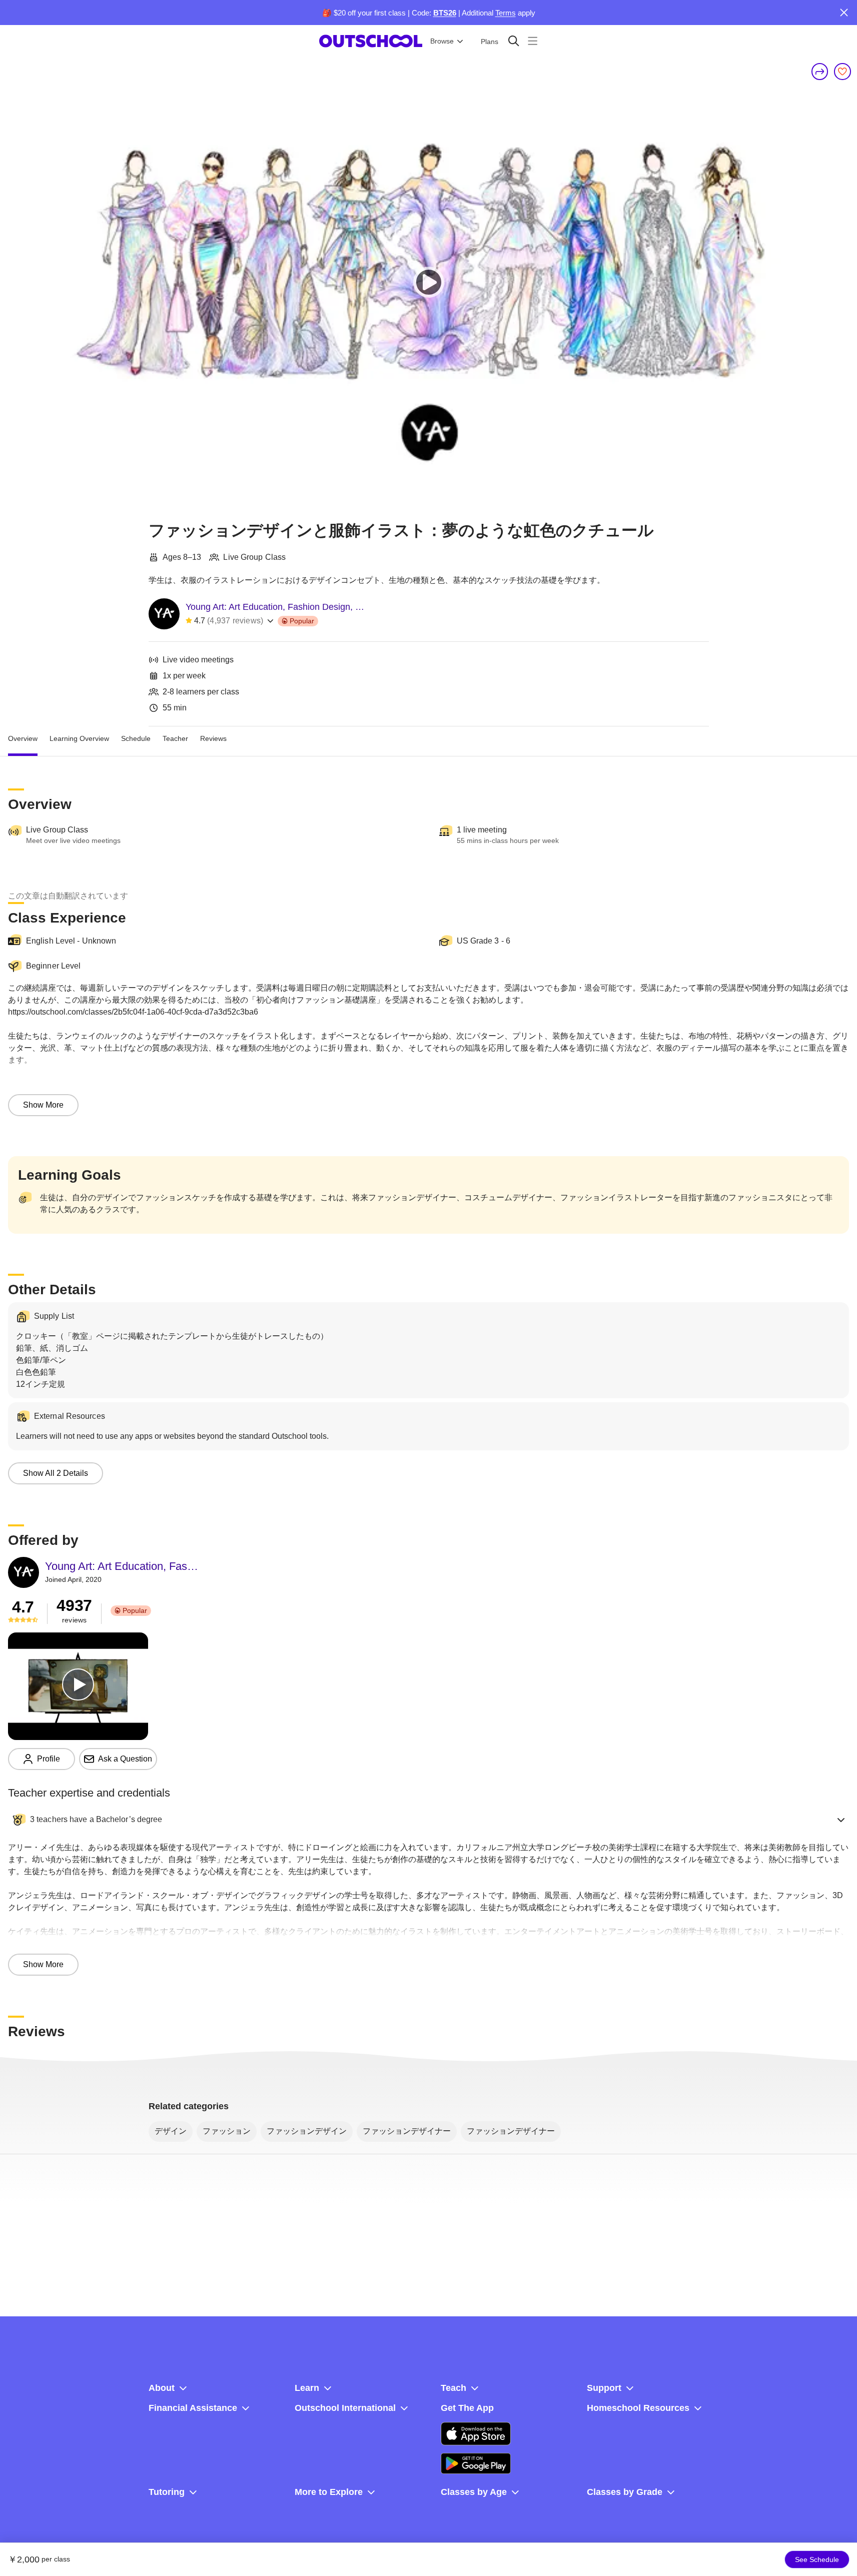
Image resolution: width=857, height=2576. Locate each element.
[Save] (842, 72)
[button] (429, 1820)
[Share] (820, 72)
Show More (43, 1105)
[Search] (514, 41)
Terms (506, 13)
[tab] (23, 738)
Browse (442, 41)
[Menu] (533, 41)
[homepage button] (371, 41)
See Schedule (817, 2559)
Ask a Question (125, 1759)
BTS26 (445, 13)
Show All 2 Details (56, 1473)
